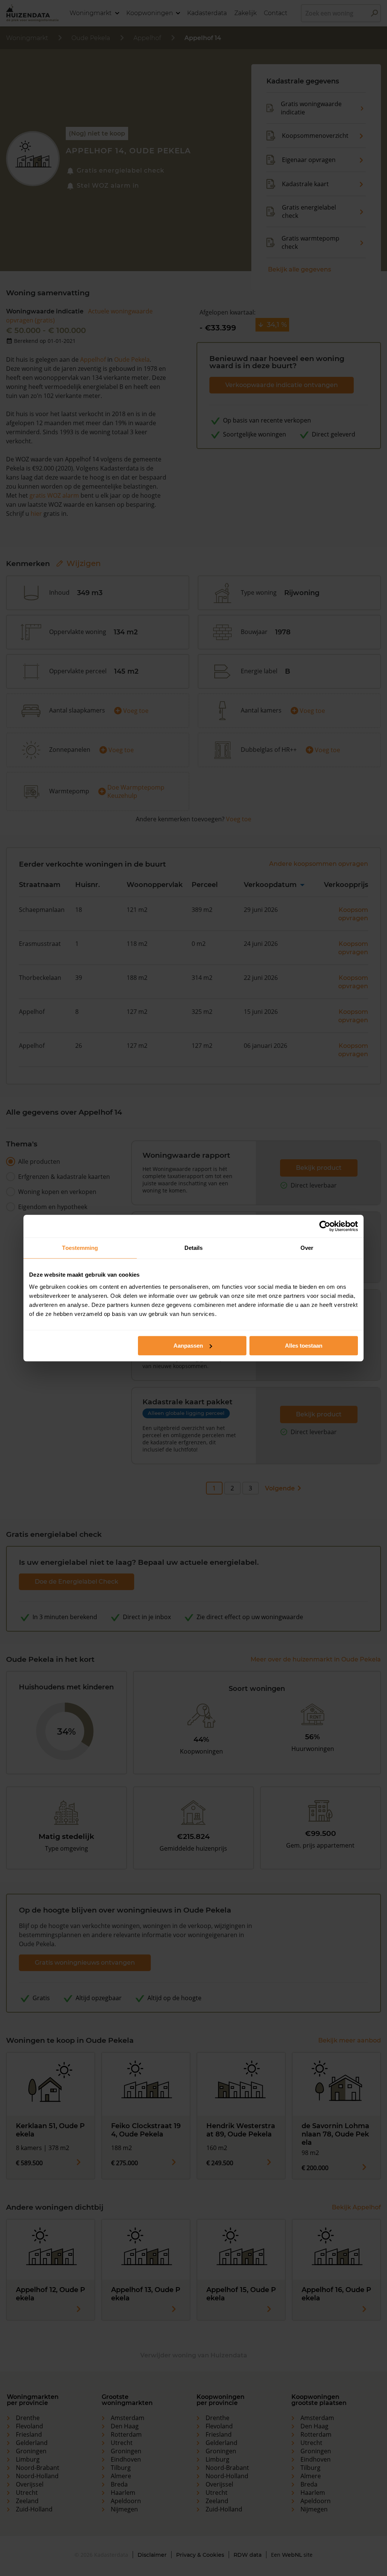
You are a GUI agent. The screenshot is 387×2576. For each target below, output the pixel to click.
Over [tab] (307, 1248)
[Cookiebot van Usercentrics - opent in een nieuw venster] (325, 1226)
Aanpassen (188, 1346)
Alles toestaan (304, 1346)
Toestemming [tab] (80, 1248)
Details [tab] (194, 1248)
